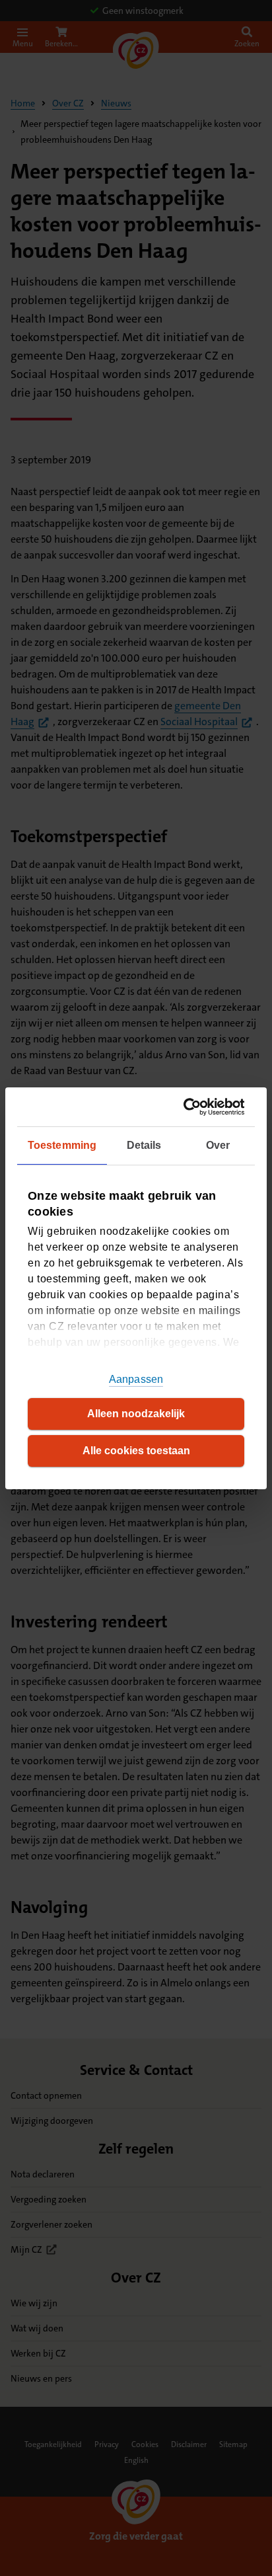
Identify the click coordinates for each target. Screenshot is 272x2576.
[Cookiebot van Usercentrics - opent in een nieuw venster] (188, 1106)
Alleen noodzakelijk (136, 1414)
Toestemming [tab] (62, 1145)
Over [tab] (218, 1145)
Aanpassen (136, 1379)
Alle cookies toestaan (136, 1451)
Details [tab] (144, 1145)
